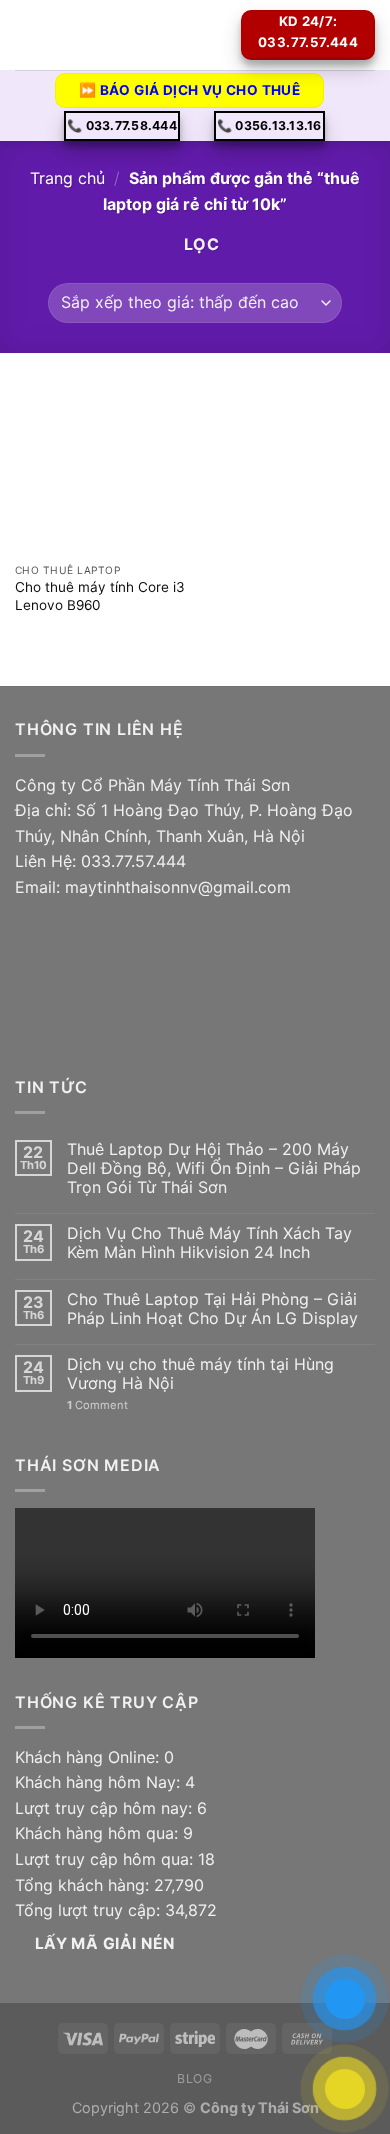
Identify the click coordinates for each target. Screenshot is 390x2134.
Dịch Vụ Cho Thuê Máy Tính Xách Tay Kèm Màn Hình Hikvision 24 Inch (209, 1243)
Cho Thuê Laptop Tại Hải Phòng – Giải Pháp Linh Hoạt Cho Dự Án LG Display (212, 1309)
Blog (194, 2078)
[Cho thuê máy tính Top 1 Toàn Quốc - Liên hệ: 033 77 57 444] (140, 35)
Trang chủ (67, 178)
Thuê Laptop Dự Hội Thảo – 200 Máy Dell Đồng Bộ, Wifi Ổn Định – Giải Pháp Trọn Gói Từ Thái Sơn (214, 1168)
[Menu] (27, 34)
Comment (97, 1405)
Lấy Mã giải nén (105, 1943)
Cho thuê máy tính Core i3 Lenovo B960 (100, 596)
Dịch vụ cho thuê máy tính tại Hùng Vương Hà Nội (200, 1374)
